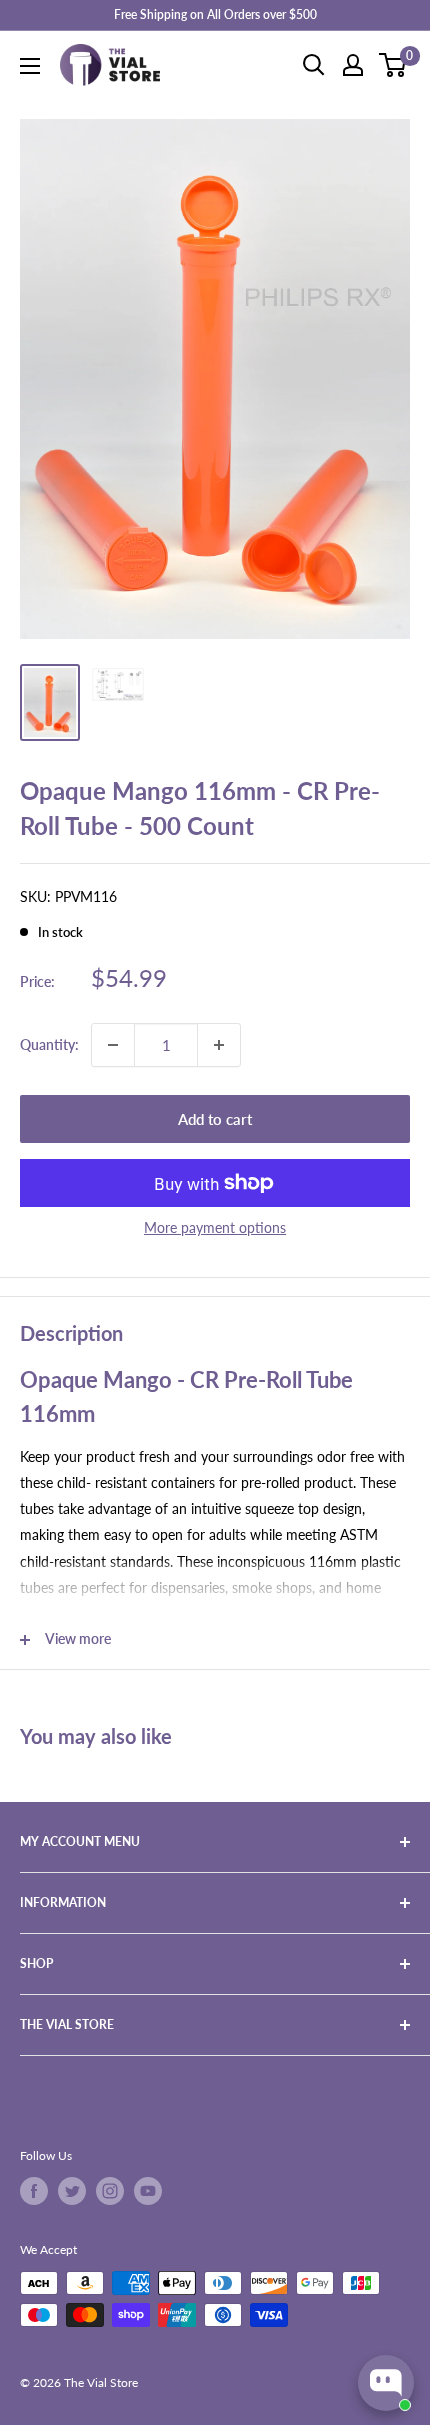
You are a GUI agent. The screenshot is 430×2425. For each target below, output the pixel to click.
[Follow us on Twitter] (72, 2191)
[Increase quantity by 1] (219, 1045)
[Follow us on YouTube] (148, 2191)
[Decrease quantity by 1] (113, 1045)
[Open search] (314, 65)
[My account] (353, 65)
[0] (393, 65)
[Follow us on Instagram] (110, 2191)
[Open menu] (30, 66)
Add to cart (215, 1119)
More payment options (215, 1227)
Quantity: (49, 1044)
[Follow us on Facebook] (34, 2191)
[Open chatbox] (386, 2383)
